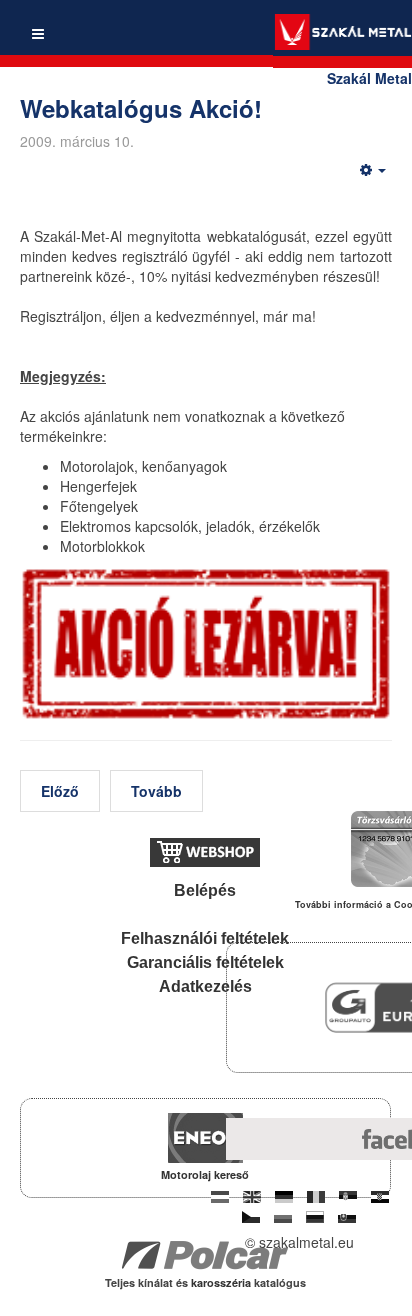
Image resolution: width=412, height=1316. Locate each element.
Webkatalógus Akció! (141, 108)
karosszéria (222, 1282)
